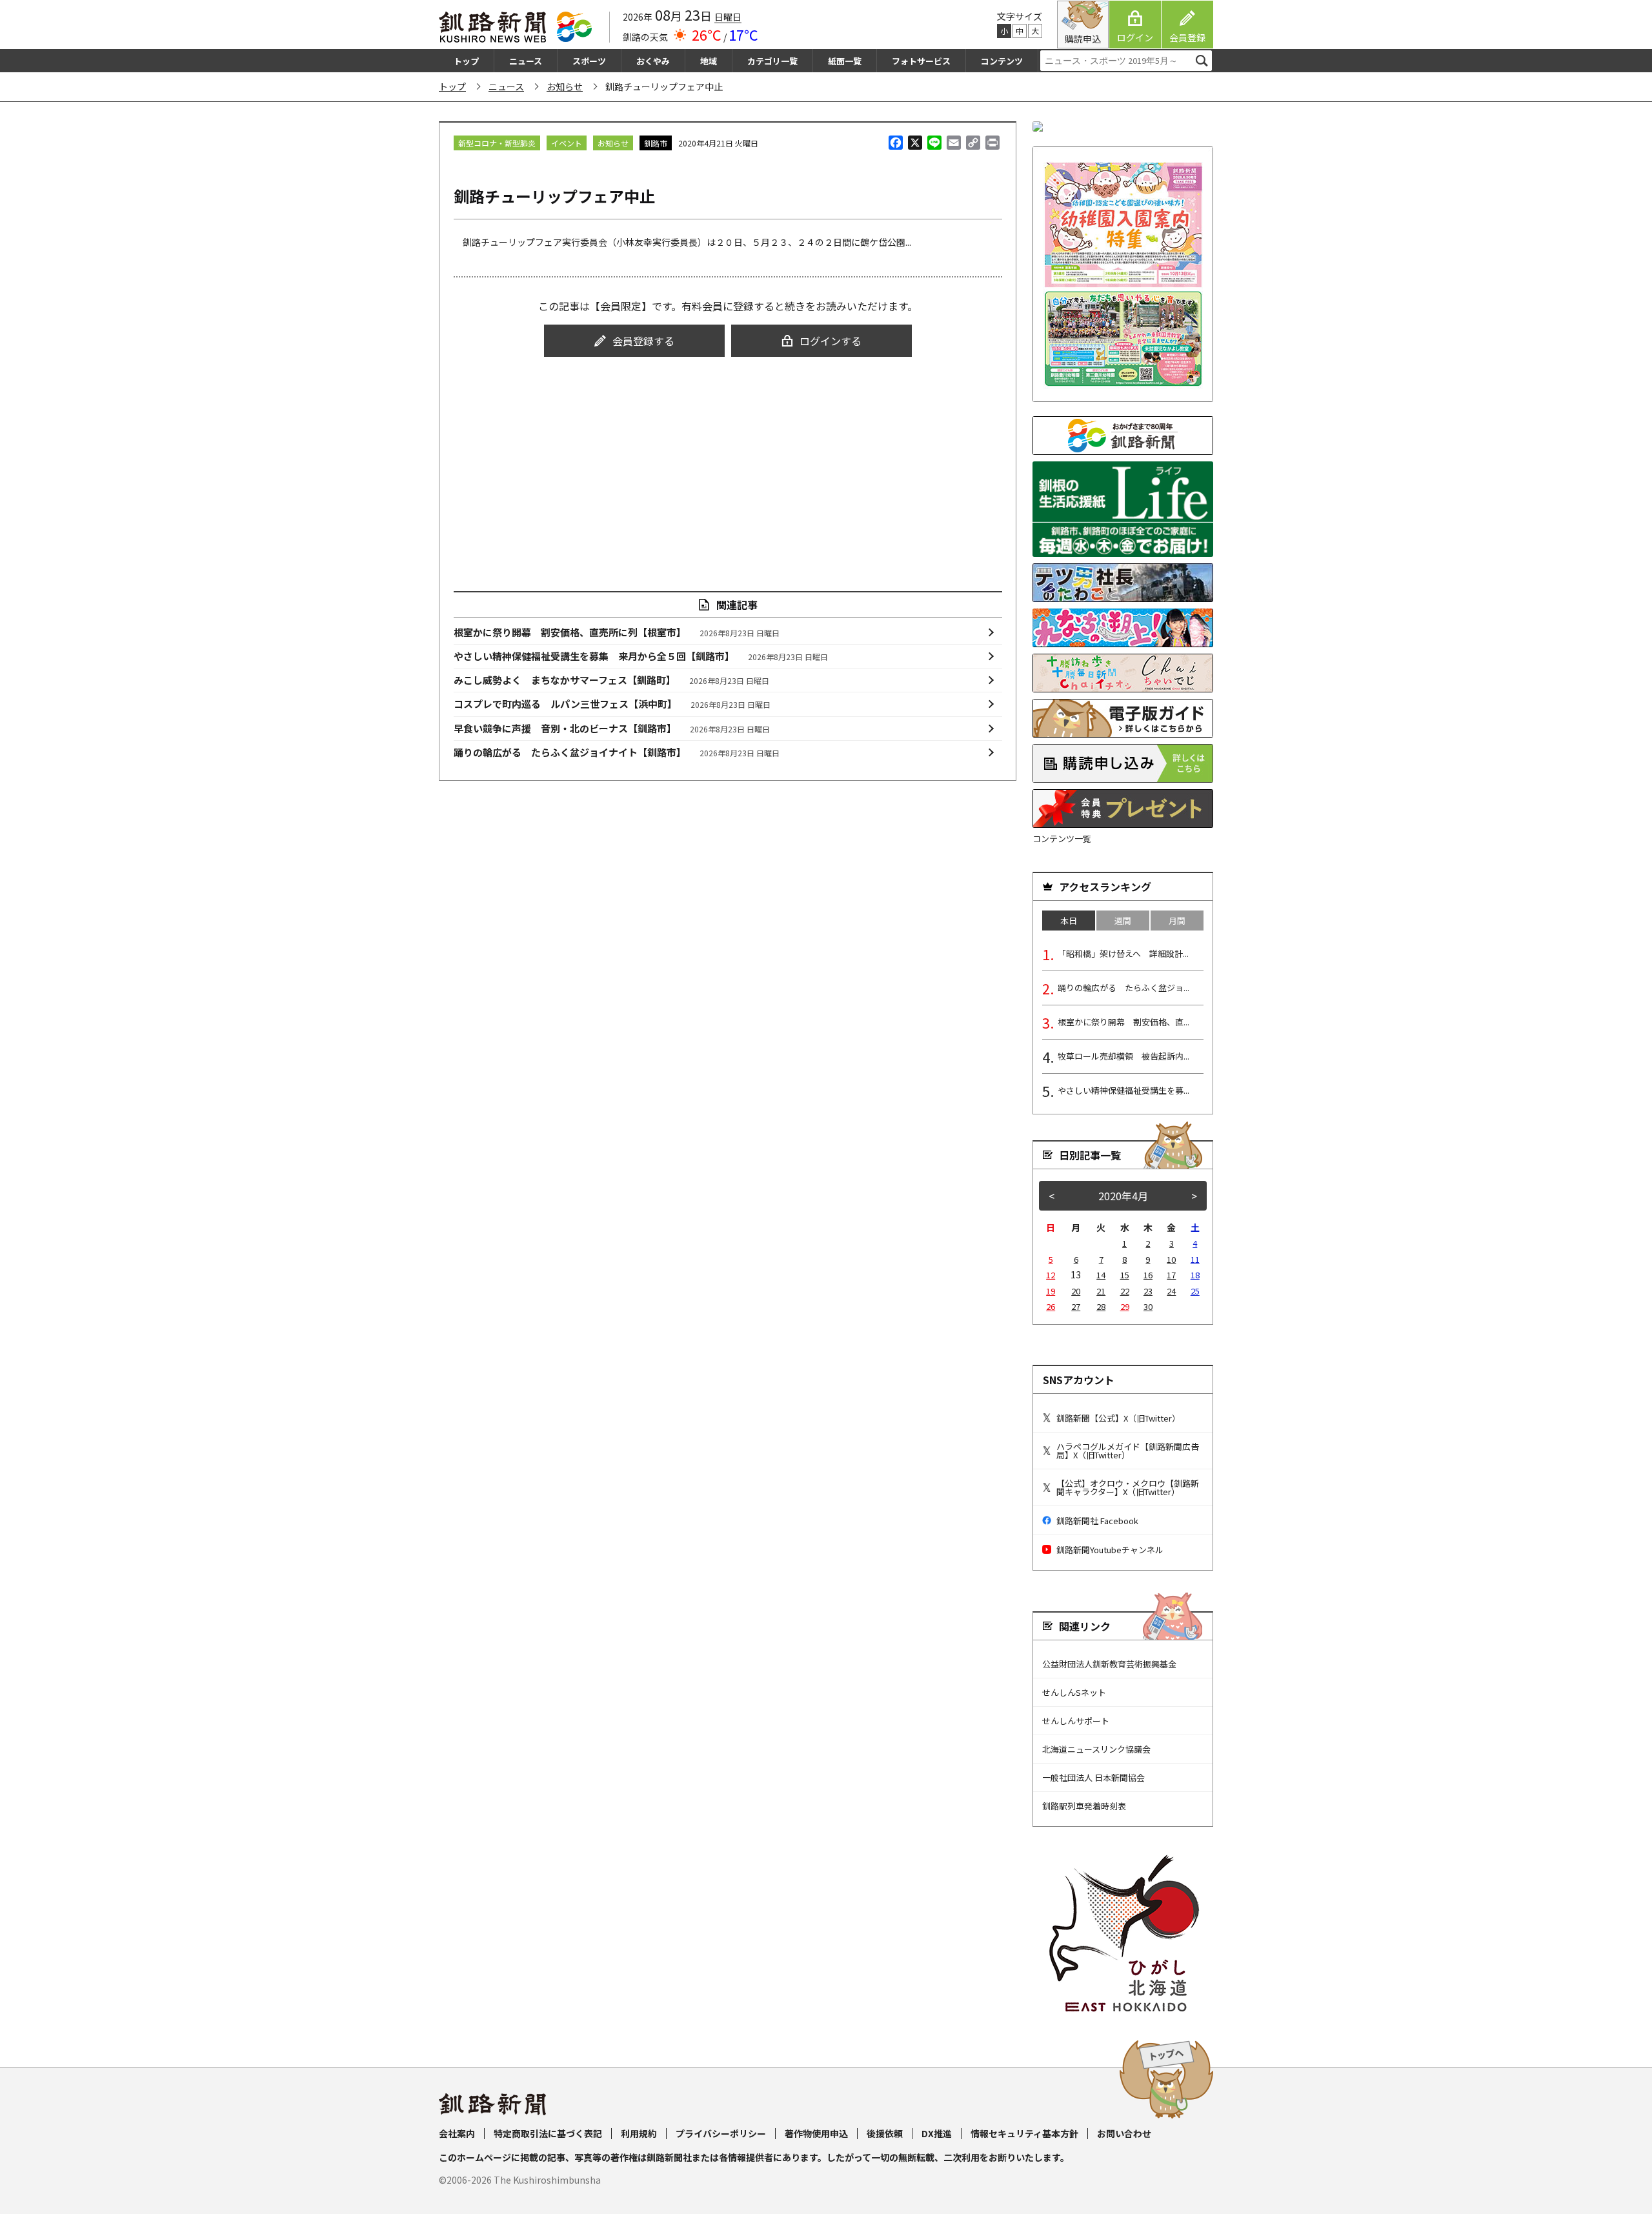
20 (1076, 1291)
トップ (466, 61)
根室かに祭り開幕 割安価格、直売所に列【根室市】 (617, 632)
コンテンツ (1002, 61)
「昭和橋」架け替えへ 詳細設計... (1123, 953)
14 (1101, 1275)
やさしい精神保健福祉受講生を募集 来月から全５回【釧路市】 (641, 656)
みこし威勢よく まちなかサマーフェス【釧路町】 (612, 680)
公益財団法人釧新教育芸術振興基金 (1109, 1664)
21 (1101, 1291)
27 (1076, 1306)
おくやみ (653, 61)
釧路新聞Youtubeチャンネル (1110, 1550)
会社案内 (457, 2133)
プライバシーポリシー (721, 2133)
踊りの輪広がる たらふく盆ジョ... (1123, 988)
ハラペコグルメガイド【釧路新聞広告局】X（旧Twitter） (1128, 1451)
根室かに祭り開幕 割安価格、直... (1123, 1022)
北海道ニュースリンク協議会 (1096, 1749)
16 (1148, 1275)
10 (1171, 1259)
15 (1125, 1275)
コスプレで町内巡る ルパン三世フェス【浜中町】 (612, 704)
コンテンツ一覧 (1062, 839)
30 (1148, 1306)
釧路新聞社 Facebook (1097, 1521)
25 (1195, 1291)
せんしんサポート (1076, 1721)
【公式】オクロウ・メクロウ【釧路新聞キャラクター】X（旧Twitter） (1128, 1487)
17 (1171, 1275)
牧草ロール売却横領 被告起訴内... (1123, 1056)
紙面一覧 (845, 61)
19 (1051, 1291)
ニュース (526, 61)
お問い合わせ (1124, 2133)
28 (1101, 1306)
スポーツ (589, 61)
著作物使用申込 (816, 2133)
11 (1195, 1259)
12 (1051, 1275)
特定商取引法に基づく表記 (548, 2133)
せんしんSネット (1074, 1692)
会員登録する (643, 341)
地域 (709, 61)
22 (1125, 1291)
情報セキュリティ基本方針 (1024, 2133)
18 (1195, 1275)
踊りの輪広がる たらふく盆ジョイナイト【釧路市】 (617, 752)
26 (1051, 1306)
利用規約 (639, 2133)
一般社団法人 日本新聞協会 (1093, 1777)
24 (1171, 1291)
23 (1148, 1291)
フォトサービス (921, 61)
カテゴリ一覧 (772, 61)
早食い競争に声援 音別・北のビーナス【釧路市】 (612, 728)
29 (1125, 1306)
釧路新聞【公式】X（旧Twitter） (1118, 1418)
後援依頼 (885, 2133)
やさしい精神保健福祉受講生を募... (1123, 1090)
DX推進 (937, 2133)
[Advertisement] (728, 462)
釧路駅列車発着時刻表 (1084, 1806)
